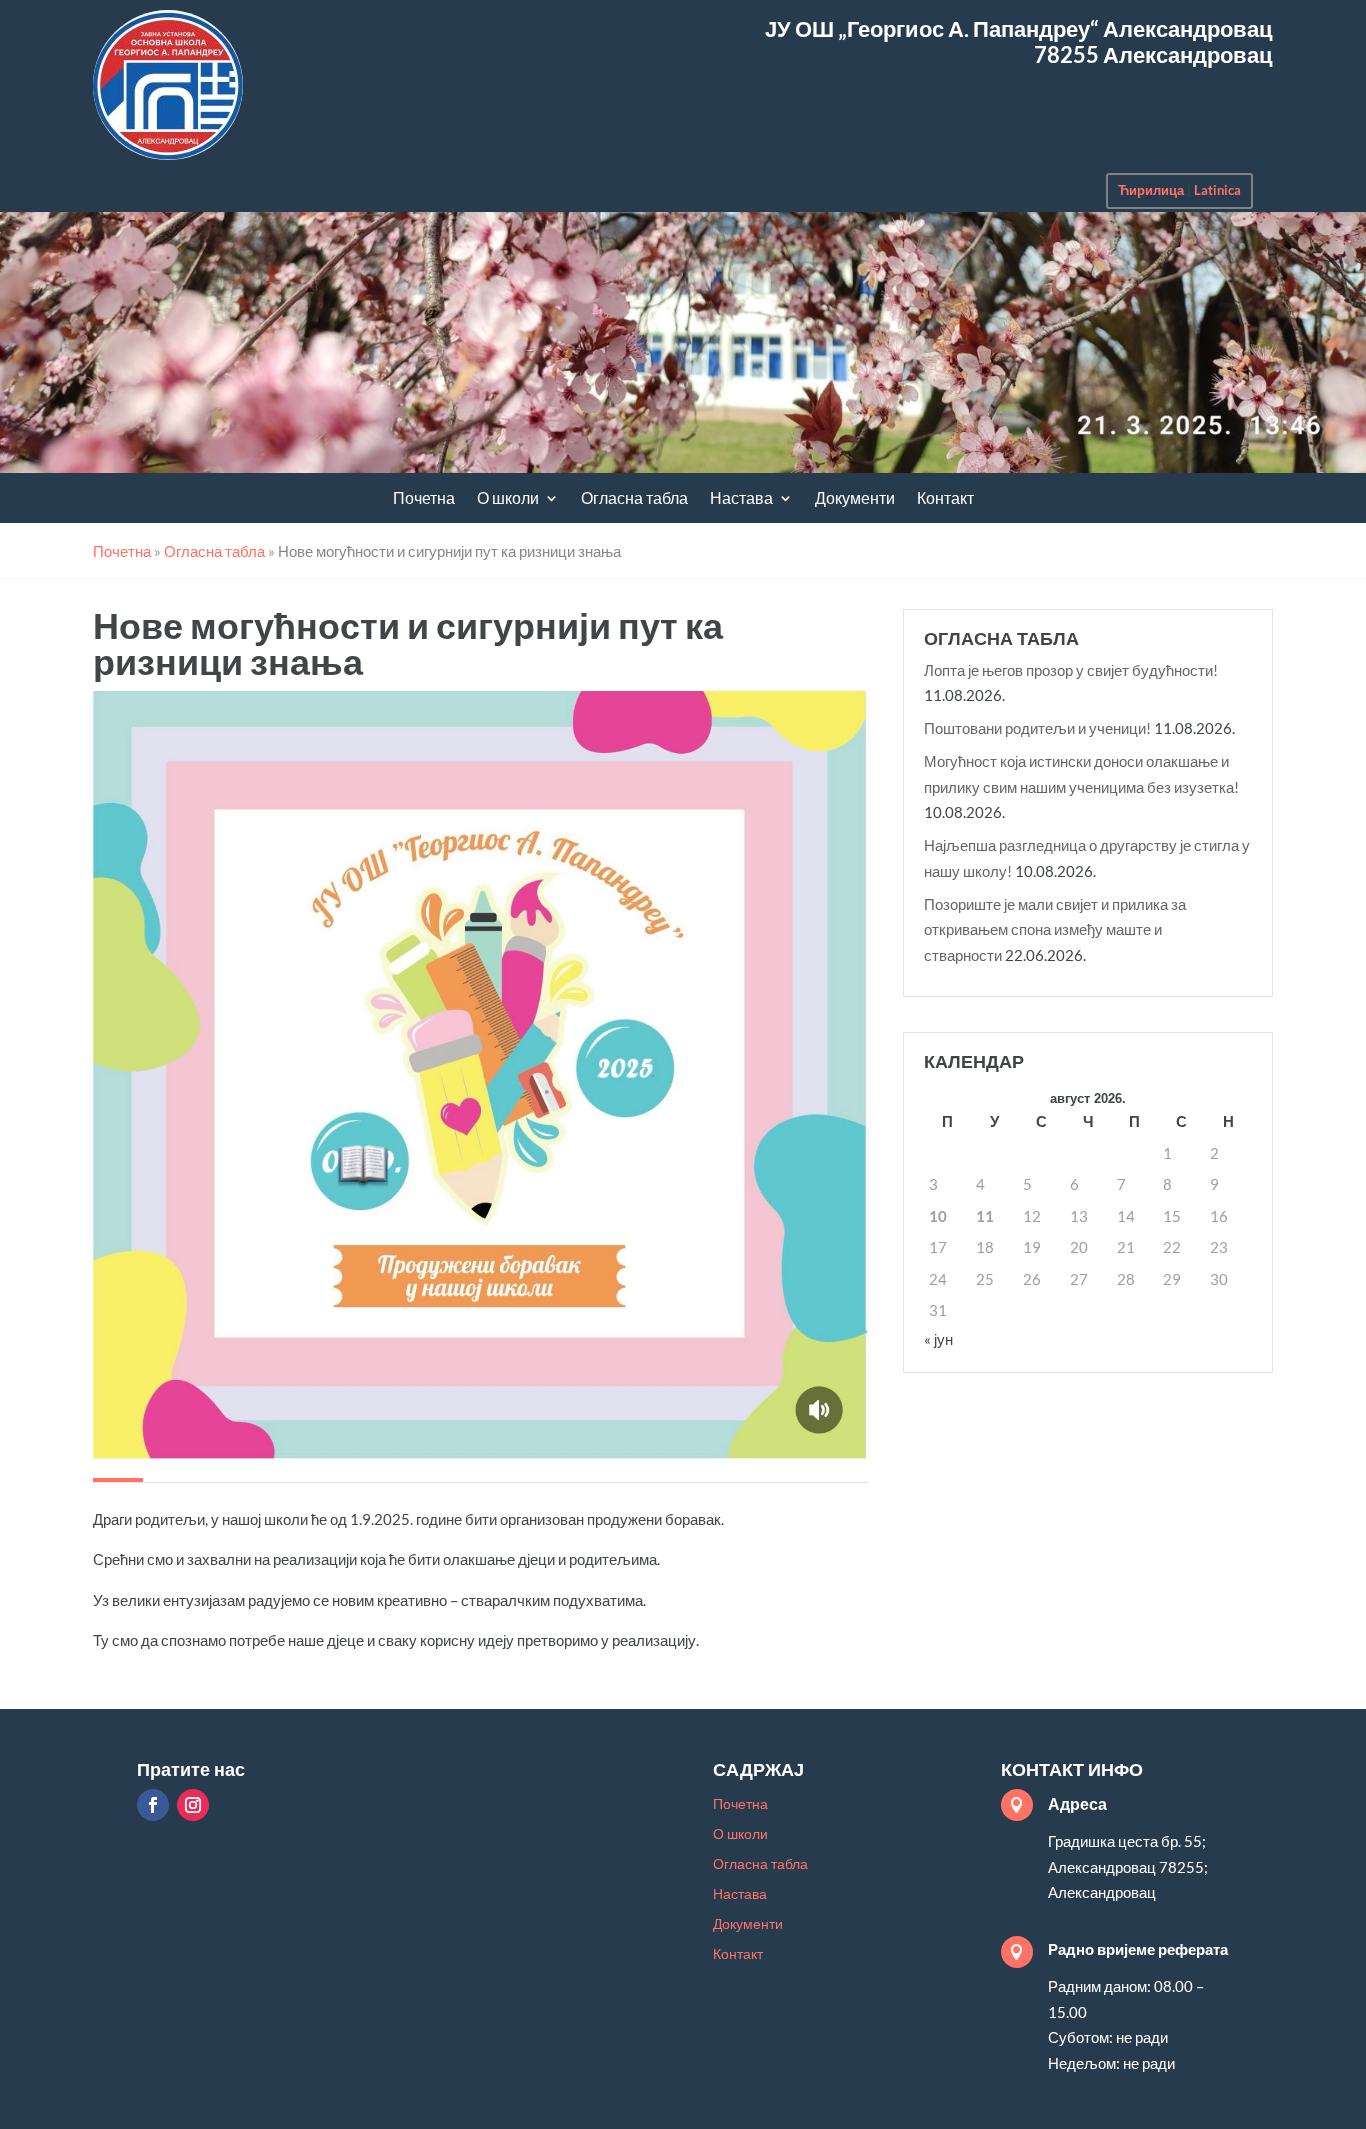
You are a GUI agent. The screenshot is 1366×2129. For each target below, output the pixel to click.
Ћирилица (1151, 190)
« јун (938, 1339)
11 (985, 1216)
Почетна (424, 499)
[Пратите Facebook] (153, 1805)
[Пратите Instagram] (193, 1805)
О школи (508, 499)
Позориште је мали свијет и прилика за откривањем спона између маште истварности (1055, 929)
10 (938, 1216)
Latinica (1217, 190)
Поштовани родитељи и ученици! (1037, 728)
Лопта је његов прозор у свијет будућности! (1071, 670)
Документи (855, 499)
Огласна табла (634, 499)
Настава (741, 499)
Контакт (945, 499)
